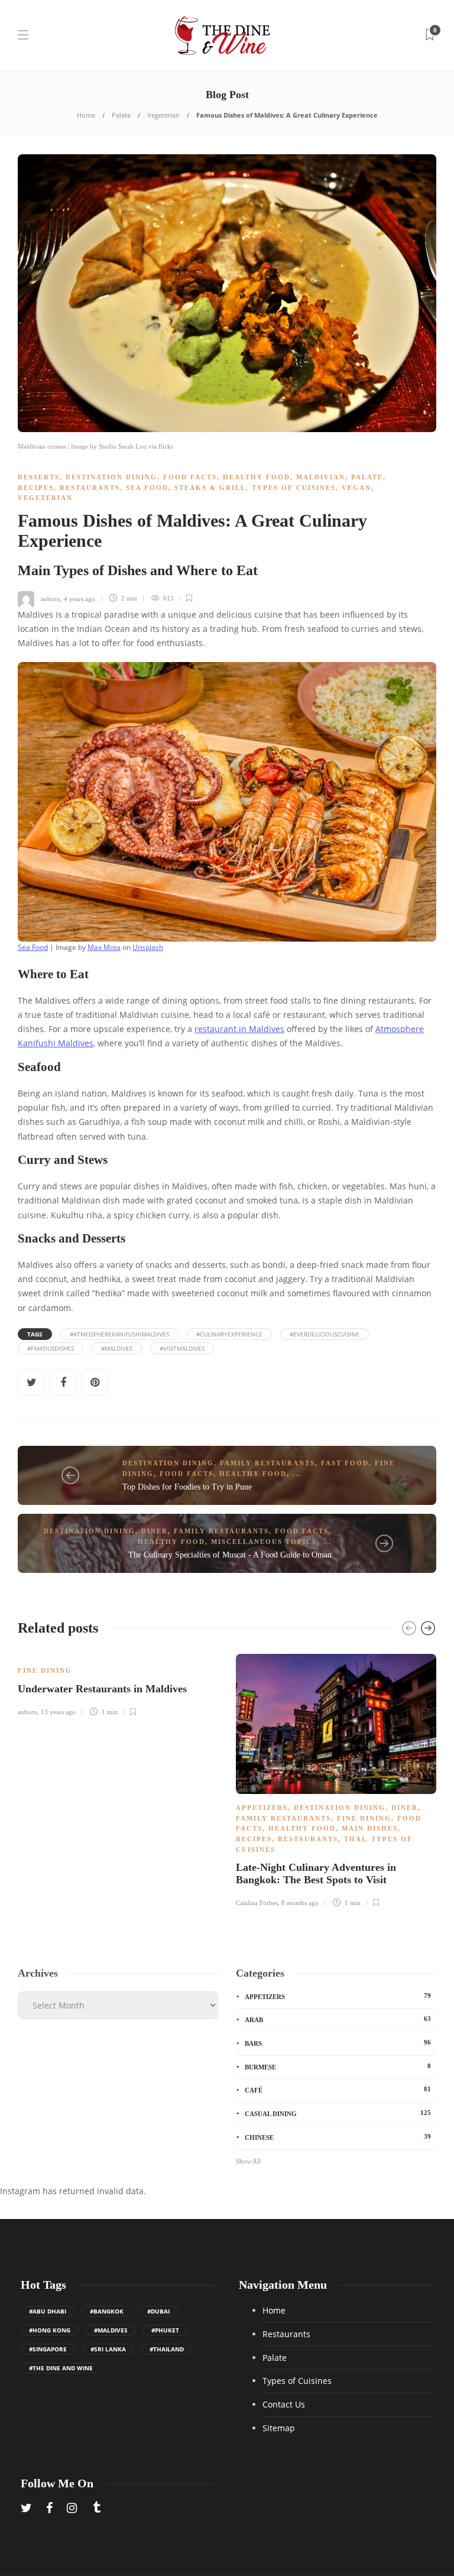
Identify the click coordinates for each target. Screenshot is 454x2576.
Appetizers (262, 1808)
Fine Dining (45, 1670)
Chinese (338, 2137)
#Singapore (48, 2349)
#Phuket (165, 2330)
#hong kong (50, 2330)
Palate (121, 115)
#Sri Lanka (108, 2349)
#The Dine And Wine (61, 2368)
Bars (338, 2043)
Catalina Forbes (257, 1903)
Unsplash (148, 947)
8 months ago (300, 1903)
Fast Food (345, 1463)
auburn (51, 598)
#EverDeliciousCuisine (325, 1334)
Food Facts (190, 477)
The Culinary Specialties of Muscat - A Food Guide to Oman (230, 1555)
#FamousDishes (51, 1348)
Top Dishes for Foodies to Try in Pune (187, 1487)
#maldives (117, 1348)
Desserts (39, 477)
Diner (155, 1531)
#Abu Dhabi (48, 2311)
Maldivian (321, 477)
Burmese (338, 2066)
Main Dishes (370, 1828)
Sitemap (279, 2428)
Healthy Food (257, 477)
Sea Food (147, 488)
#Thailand (167, 2349)
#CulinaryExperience (229, 1334)
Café (338, 2090)
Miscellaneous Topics (264, 1542)
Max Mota (104, 947)
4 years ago (80, 598)
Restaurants (90, 488)
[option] (118, 1683)
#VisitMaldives (182, 1348)
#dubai (158, 2311)
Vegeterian (163, 115)
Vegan (356, 488)
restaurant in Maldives (239, 1029)
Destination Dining (111, 477)
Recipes (36, 488)
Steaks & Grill (210, 488)
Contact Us (284, 2404)
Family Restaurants (267, 1463)
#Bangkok (107, 2311)
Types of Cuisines (294, 488)
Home (86, 115)
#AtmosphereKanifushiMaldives (119, 1334)
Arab (338, 2019)
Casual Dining (338, 2113)
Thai (355, 1839)
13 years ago (58, 1712)
